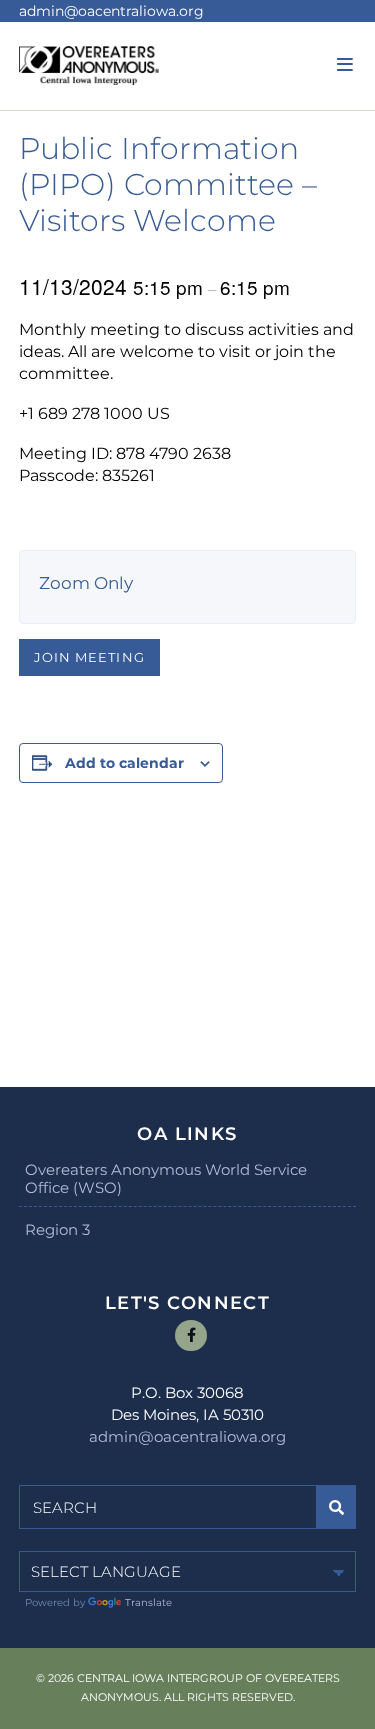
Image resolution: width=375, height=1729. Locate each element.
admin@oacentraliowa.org (111, 11)
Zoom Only (86, 583)
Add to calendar (124, 763)
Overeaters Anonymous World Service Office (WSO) (166, 1178)
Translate (148, 1602)
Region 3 (57, 1229)
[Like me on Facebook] (191, 1336)
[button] (342, 65)
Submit (336, 1507)
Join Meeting (89, 657)
